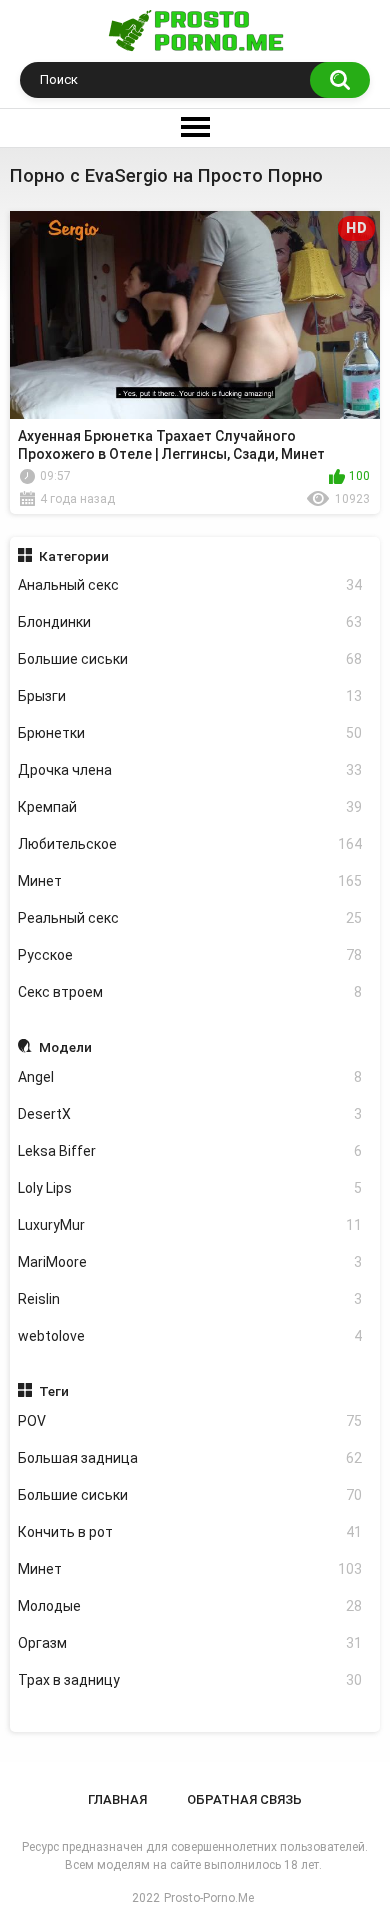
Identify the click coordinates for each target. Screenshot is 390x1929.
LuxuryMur (190, 1225)
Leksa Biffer (190, 1151)
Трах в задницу (190, 1680)
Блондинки (190, 622)
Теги (54, 1391)
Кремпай (190, 807)
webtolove (190, 1336)
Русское (190, 955)
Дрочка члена (190, 770)
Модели (65, 1047)
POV (190, 1421)
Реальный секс (190, 918)
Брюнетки (190, 733)
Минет (190, 881)
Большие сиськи (190, 659)
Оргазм (190, 1643)
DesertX (190, 1114)
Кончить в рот (190, 1532)
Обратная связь (244, 1799)
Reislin (190, 1299)
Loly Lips (190, 1188)
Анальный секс (190, 585)
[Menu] (195, 128)
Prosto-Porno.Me (209, 1898)
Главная (117, 1799)
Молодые (190, 1606)
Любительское (190, 844)
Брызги (190, 696)
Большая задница (190, 1458)
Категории (74, 556)
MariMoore (190, 1262)
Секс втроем (190, 992)
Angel (190, 1077)
